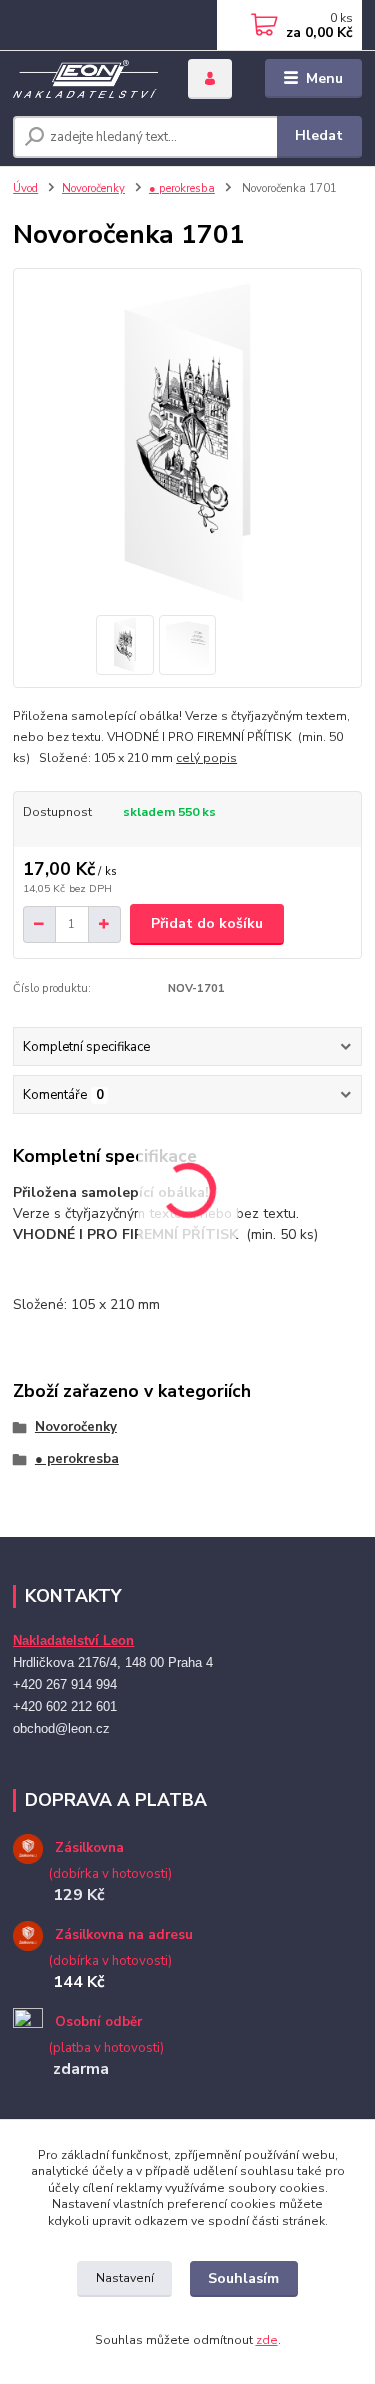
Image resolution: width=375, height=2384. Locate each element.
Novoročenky (93, 188)
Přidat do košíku (207, 923)
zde (267, 2340)
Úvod (25, 188)
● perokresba (182, 188)
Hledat (319, 135)
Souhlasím (243, 2278)
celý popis (206, 758)
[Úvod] (85, 79)
